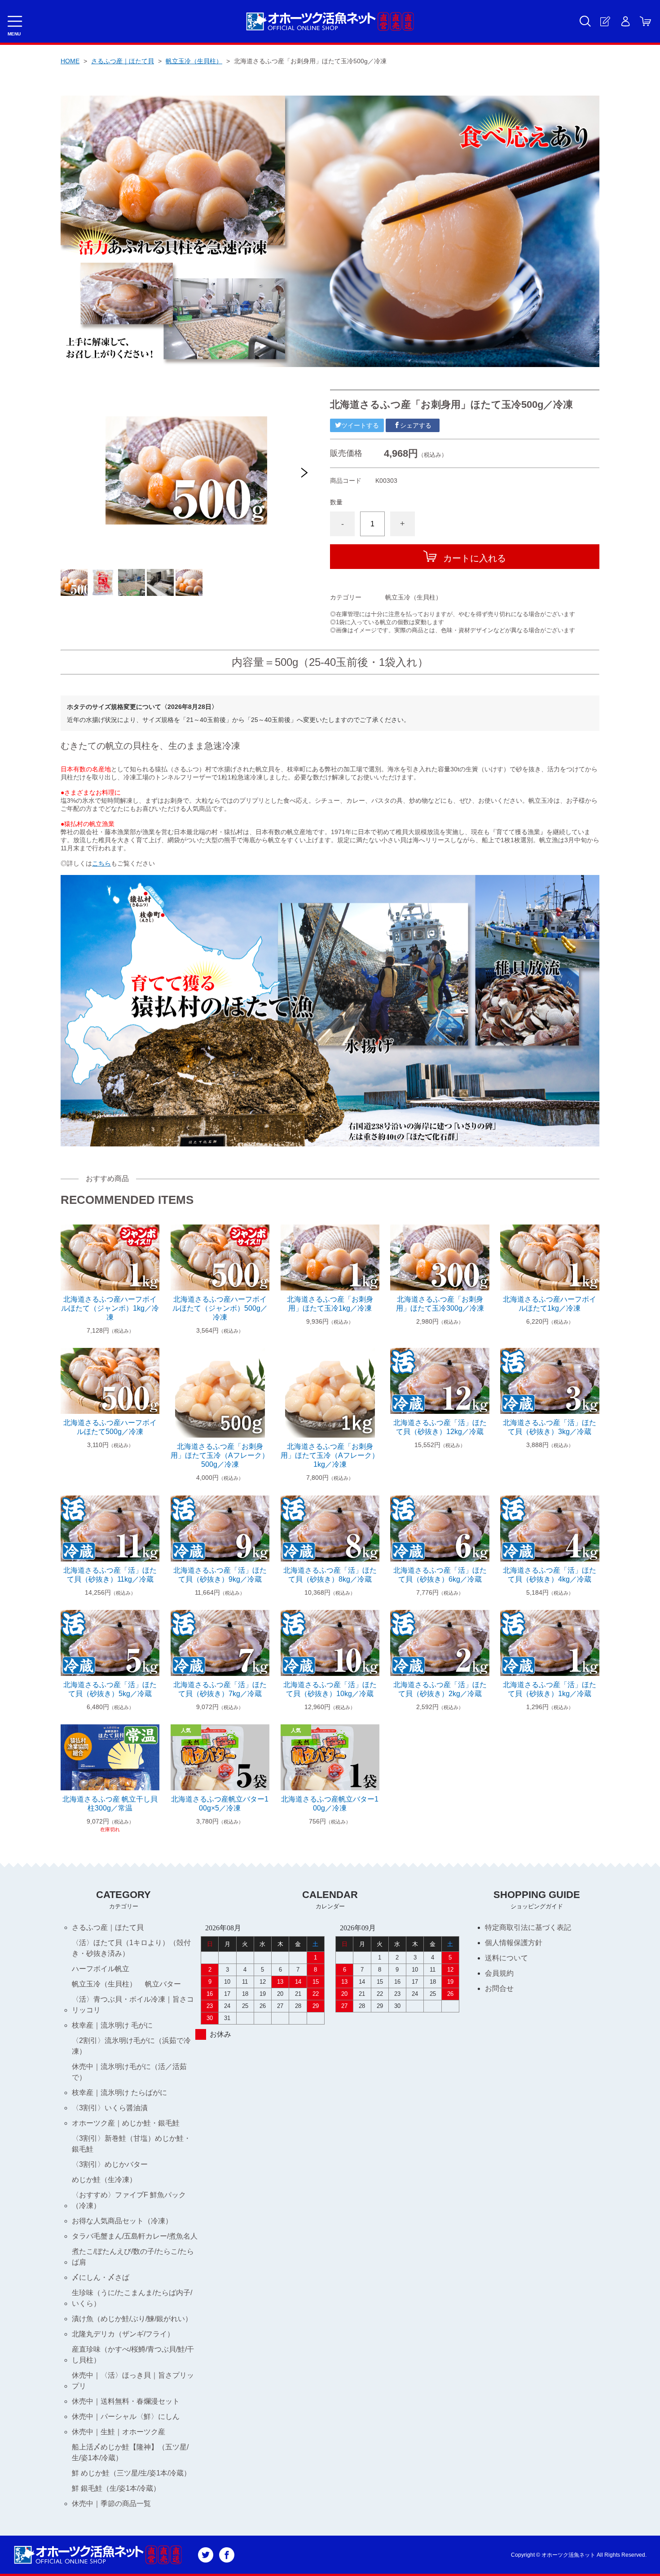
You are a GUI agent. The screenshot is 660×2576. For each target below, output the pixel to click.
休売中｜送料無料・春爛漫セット (126, 2401)
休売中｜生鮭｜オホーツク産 (119, 2432)
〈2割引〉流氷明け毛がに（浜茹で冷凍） (131, 2046)
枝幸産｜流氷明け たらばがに (119, 2093)
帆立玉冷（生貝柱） (194, 61)
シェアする (416, 425)
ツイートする (360, 425)
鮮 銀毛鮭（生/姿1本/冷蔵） (116, 2488)
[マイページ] (625, 21)
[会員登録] (605, 21)
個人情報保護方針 (514, 1943)
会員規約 (499, 1973)
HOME (70, 61)
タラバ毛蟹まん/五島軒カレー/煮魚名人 (135, 2236)
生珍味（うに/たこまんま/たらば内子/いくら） (132, 2298)
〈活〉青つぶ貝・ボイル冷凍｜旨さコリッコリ (133, 2005)
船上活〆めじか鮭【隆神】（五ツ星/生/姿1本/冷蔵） (130, 2452)
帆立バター (163, 1984)
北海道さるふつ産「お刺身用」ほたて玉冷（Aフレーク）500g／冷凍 (220, 1455)
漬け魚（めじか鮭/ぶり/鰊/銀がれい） (132, 2319)
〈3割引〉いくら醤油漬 (110, 2108)
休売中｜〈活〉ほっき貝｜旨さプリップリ (133, 2381)
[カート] (645, 21)
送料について (506, 1958)
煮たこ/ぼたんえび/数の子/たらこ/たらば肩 (133, 2257)
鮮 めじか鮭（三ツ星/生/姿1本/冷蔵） (131, 2473)
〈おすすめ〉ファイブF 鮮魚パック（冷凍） (129, 2200)
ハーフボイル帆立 (101, 1969)
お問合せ (499, 1988)
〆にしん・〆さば (101, 2277)
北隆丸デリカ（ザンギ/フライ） (123, 2334)
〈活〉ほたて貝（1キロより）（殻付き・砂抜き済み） (131, 1948)
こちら (101, 863)
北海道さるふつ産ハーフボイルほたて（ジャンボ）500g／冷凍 (220, 1308)
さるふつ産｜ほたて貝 (123, 61)
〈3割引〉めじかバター (110, 2164)
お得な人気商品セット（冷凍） (122, 2221)
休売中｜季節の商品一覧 (111, 2504)
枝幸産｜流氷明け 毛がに (112, 2025)
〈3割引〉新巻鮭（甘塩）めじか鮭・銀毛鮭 (131, 2144)
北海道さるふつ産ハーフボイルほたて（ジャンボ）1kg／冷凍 (110, 1308)
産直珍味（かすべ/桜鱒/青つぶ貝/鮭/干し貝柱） (133, 2355)
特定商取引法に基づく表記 (528, 1927)
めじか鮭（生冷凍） (104, 2180)
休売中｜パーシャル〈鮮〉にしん (126, 2416)
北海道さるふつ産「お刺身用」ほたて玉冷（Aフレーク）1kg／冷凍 (330, 1455)
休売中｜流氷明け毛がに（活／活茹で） (129, 2072)
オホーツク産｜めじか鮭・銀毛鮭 (126, 2123)
